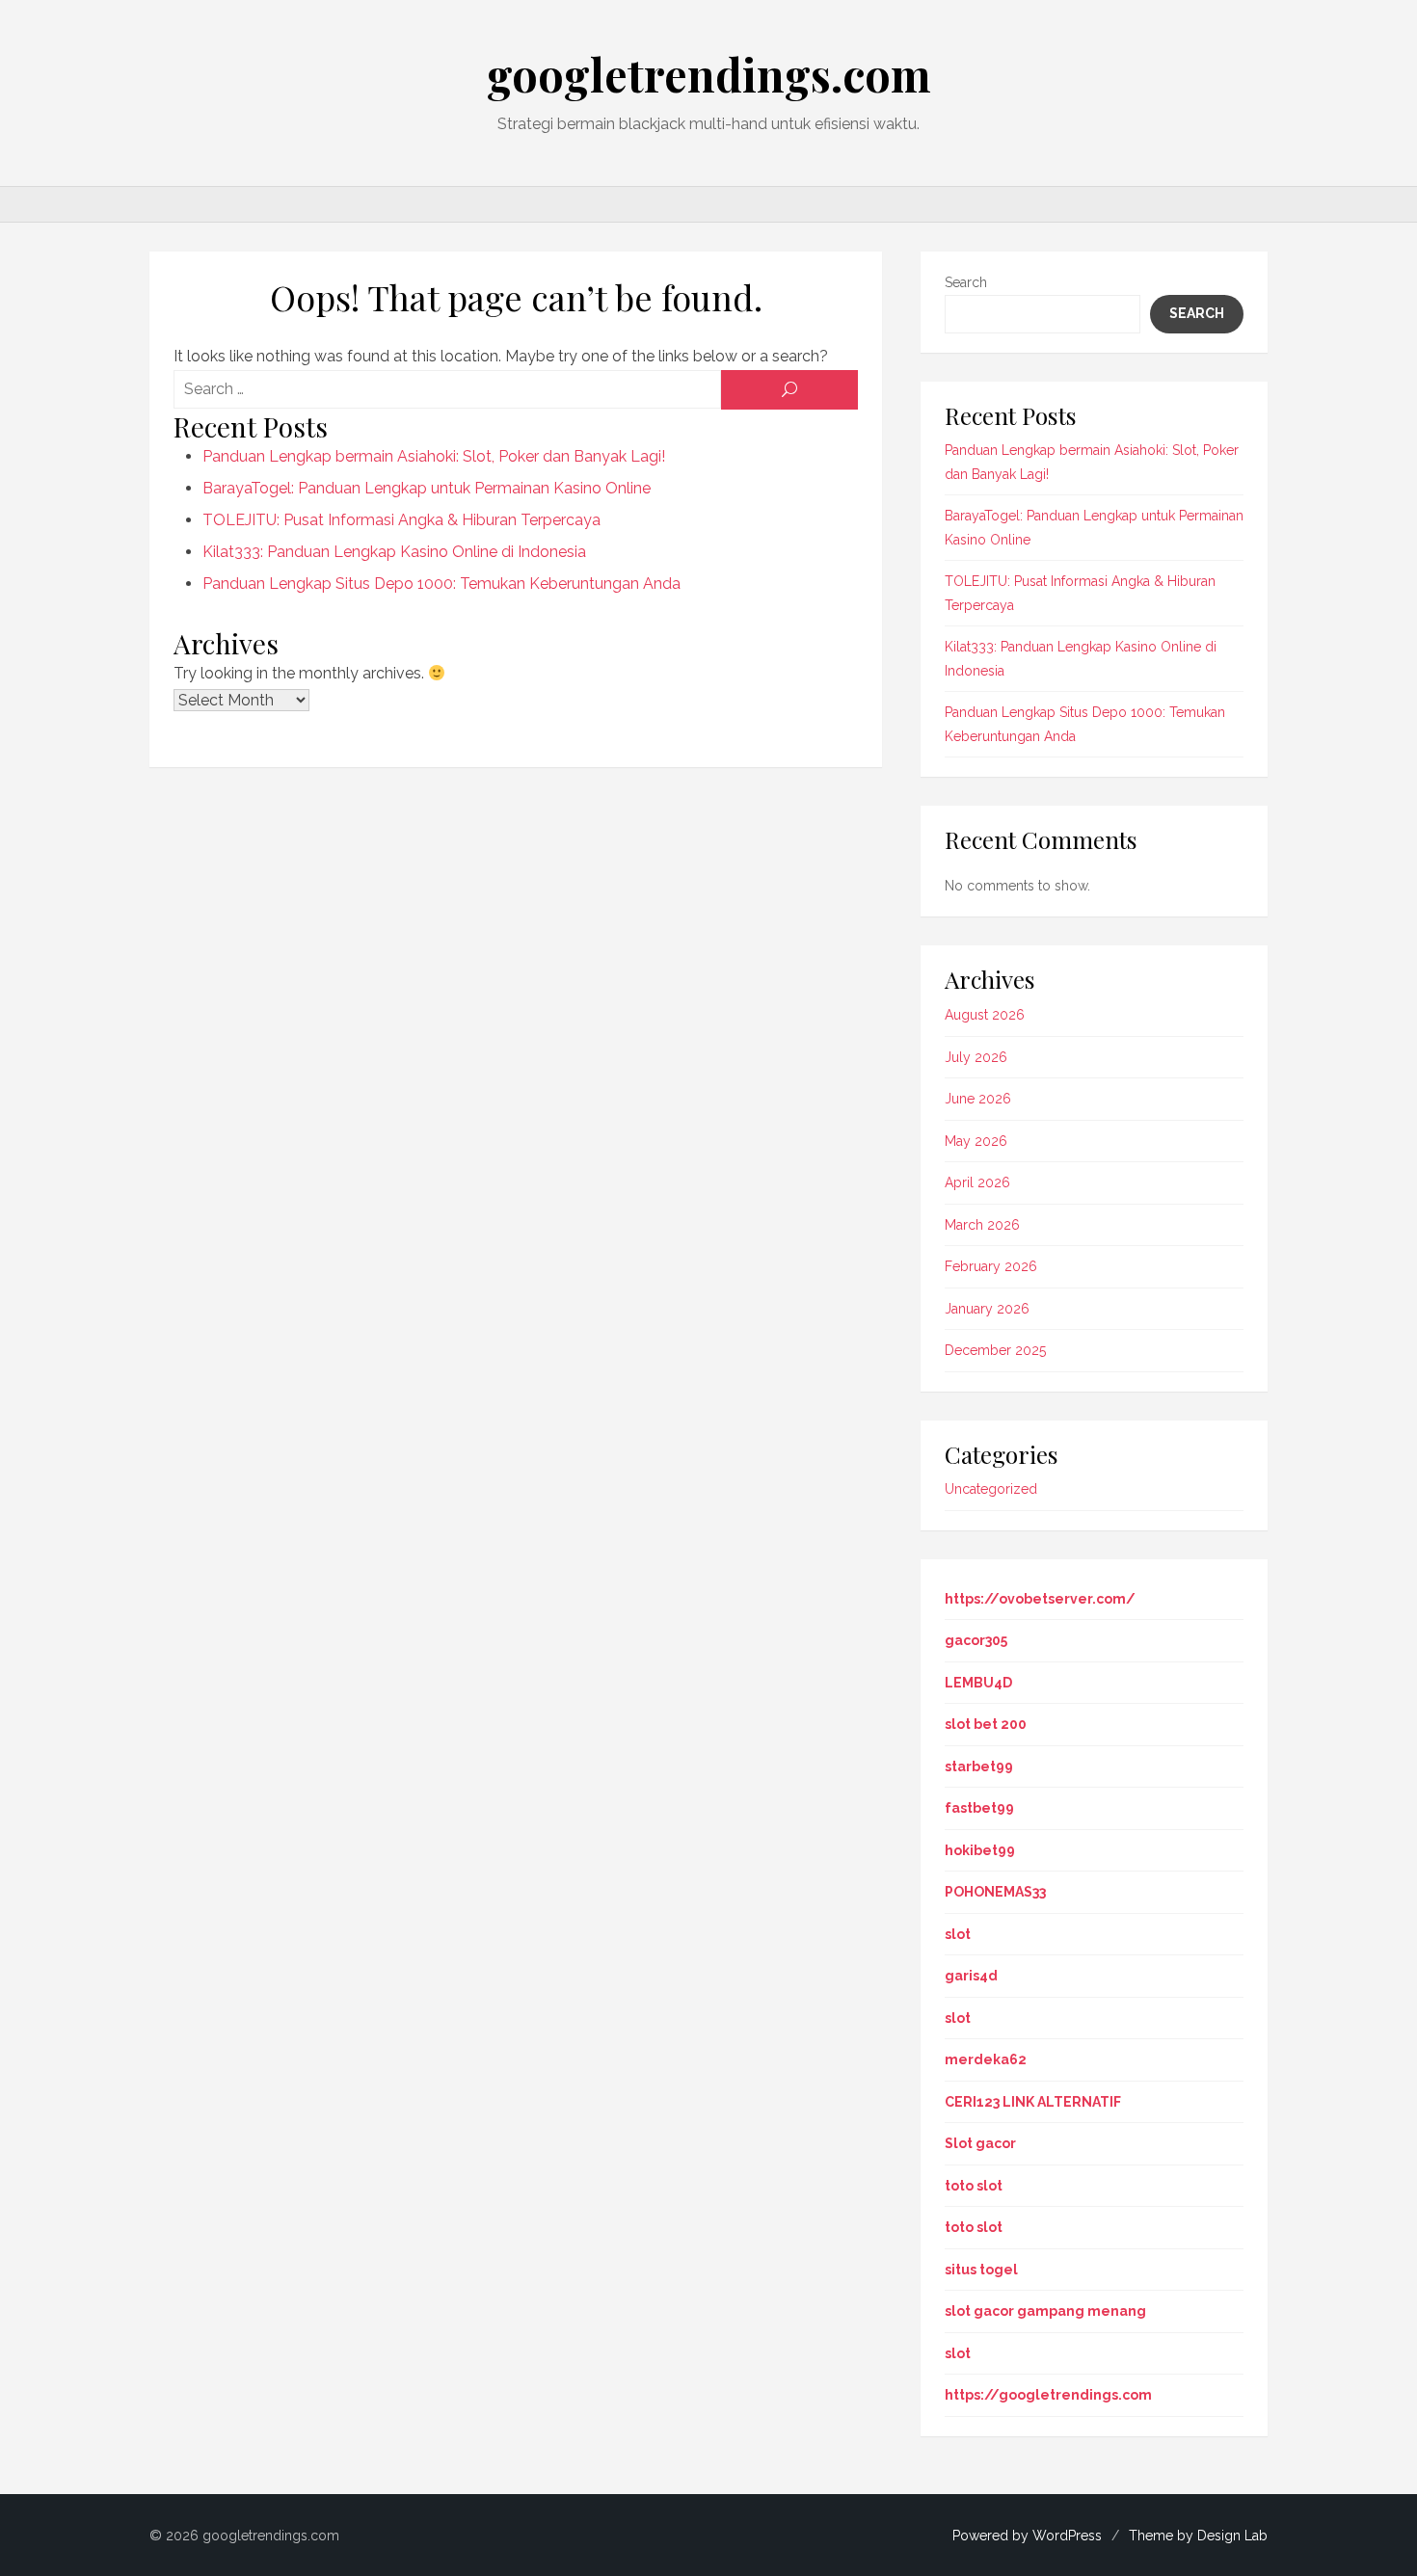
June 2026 (978, 1099)
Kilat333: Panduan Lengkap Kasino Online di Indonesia (394, 552)
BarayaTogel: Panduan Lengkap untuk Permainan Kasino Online (427, 488)
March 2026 (982, 1225)
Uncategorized (991, 1489)
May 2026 (976, 1141)
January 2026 (987, 1309)
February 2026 (991, 1266)
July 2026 (976, 1057)
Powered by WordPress (1027, 2536)
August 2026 (985, 1015)
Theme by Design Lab (1198, 2536)
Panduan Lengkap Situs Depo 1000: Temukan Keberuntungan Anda (441, 584)
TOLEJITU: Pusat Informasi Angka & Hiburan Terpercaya (401, 520)
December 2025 (995, 1350)
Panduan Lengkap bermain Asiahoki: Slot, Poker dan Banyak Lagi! (434, 456)
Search (966, 282)
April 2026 (977, 1182)
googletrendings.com (709, 74)
